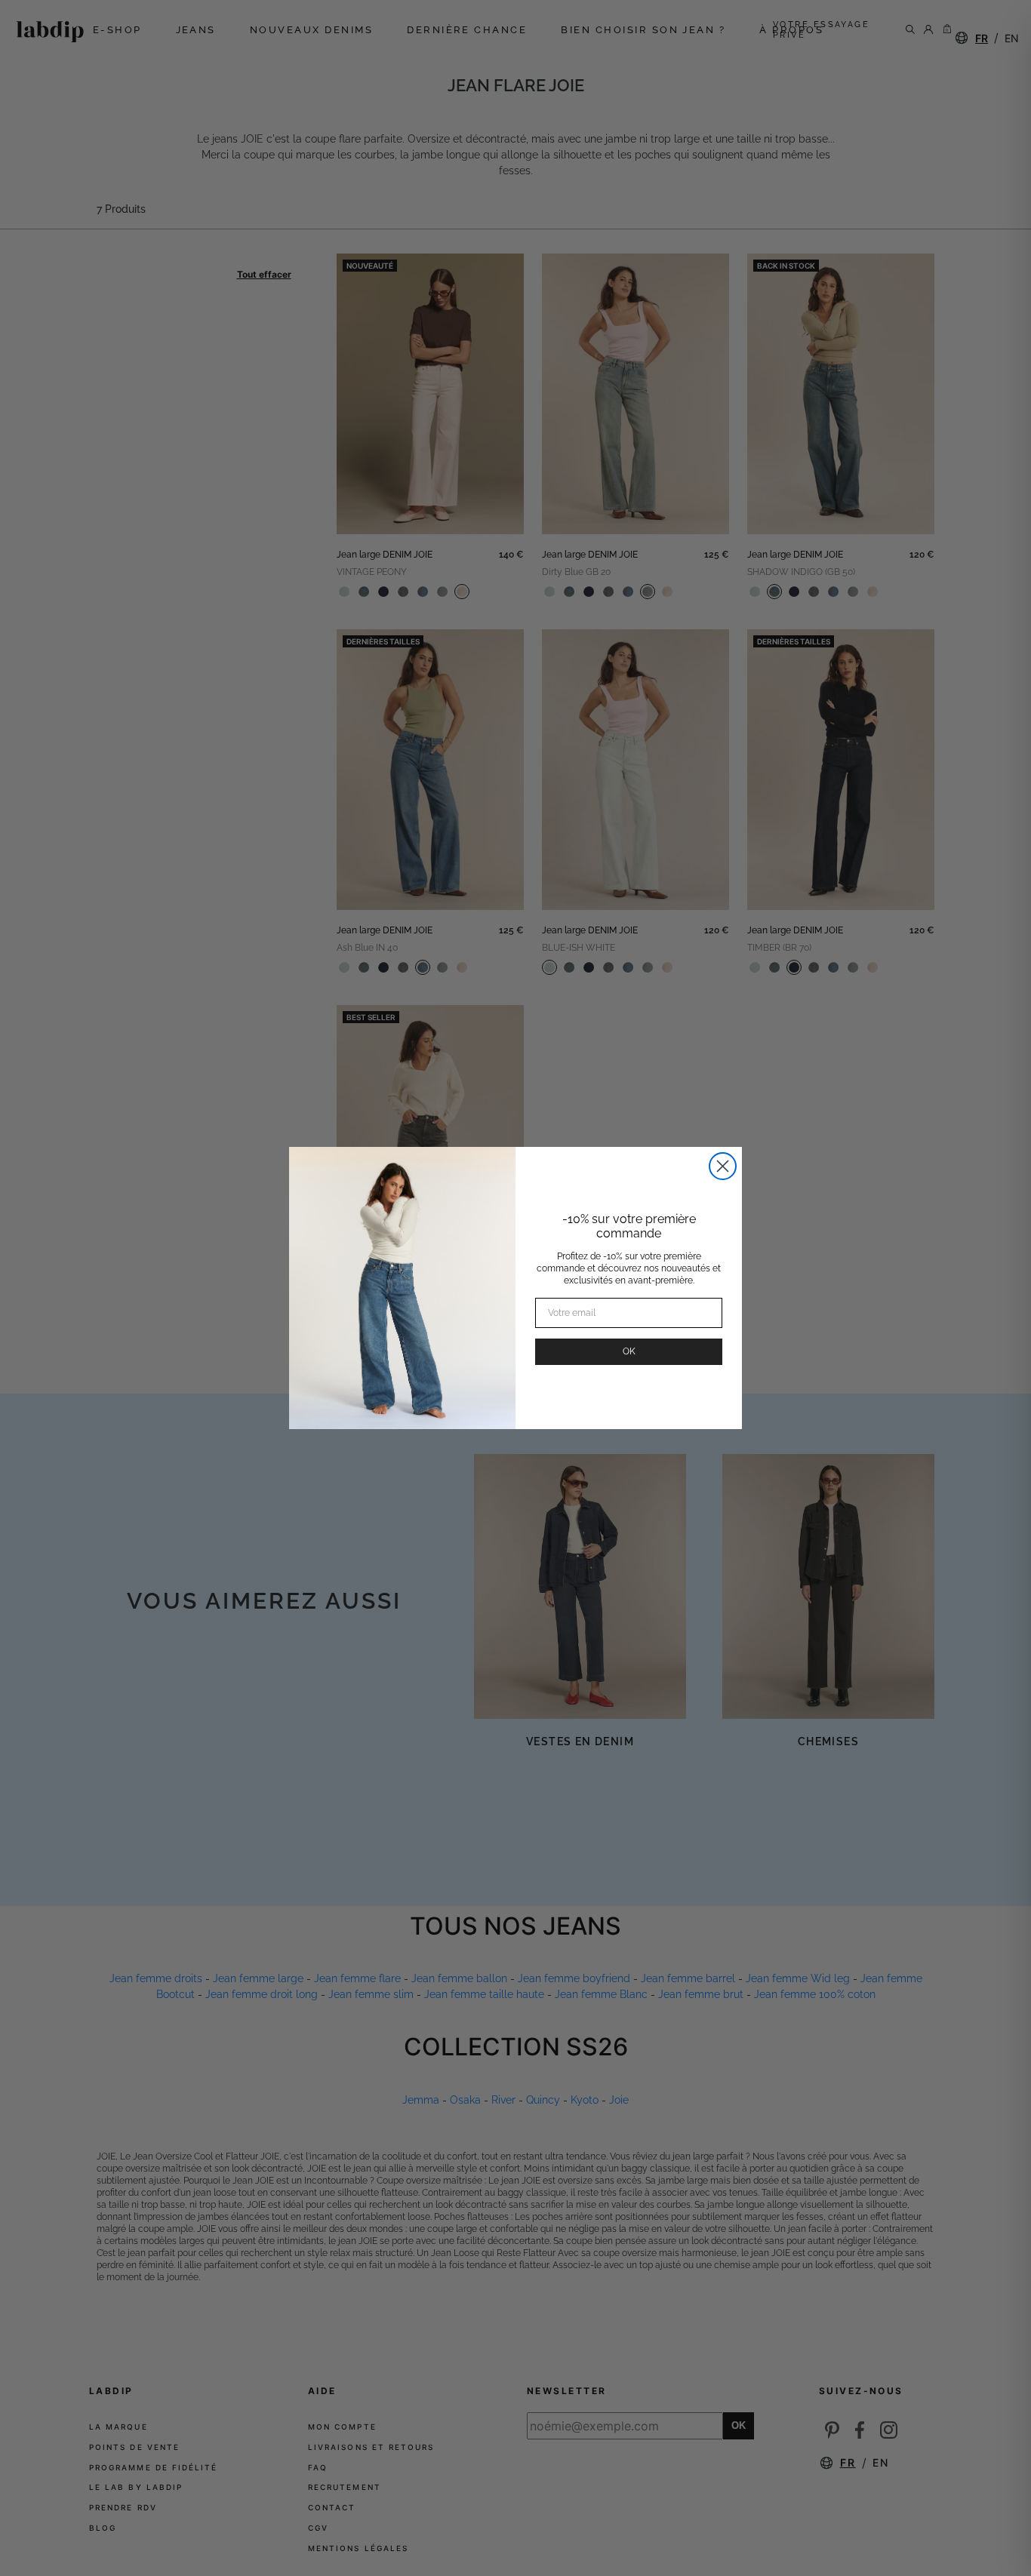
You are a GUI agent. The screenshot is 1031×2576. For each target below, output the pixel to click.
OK (629, 1351)
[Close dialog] (723, 1166)
